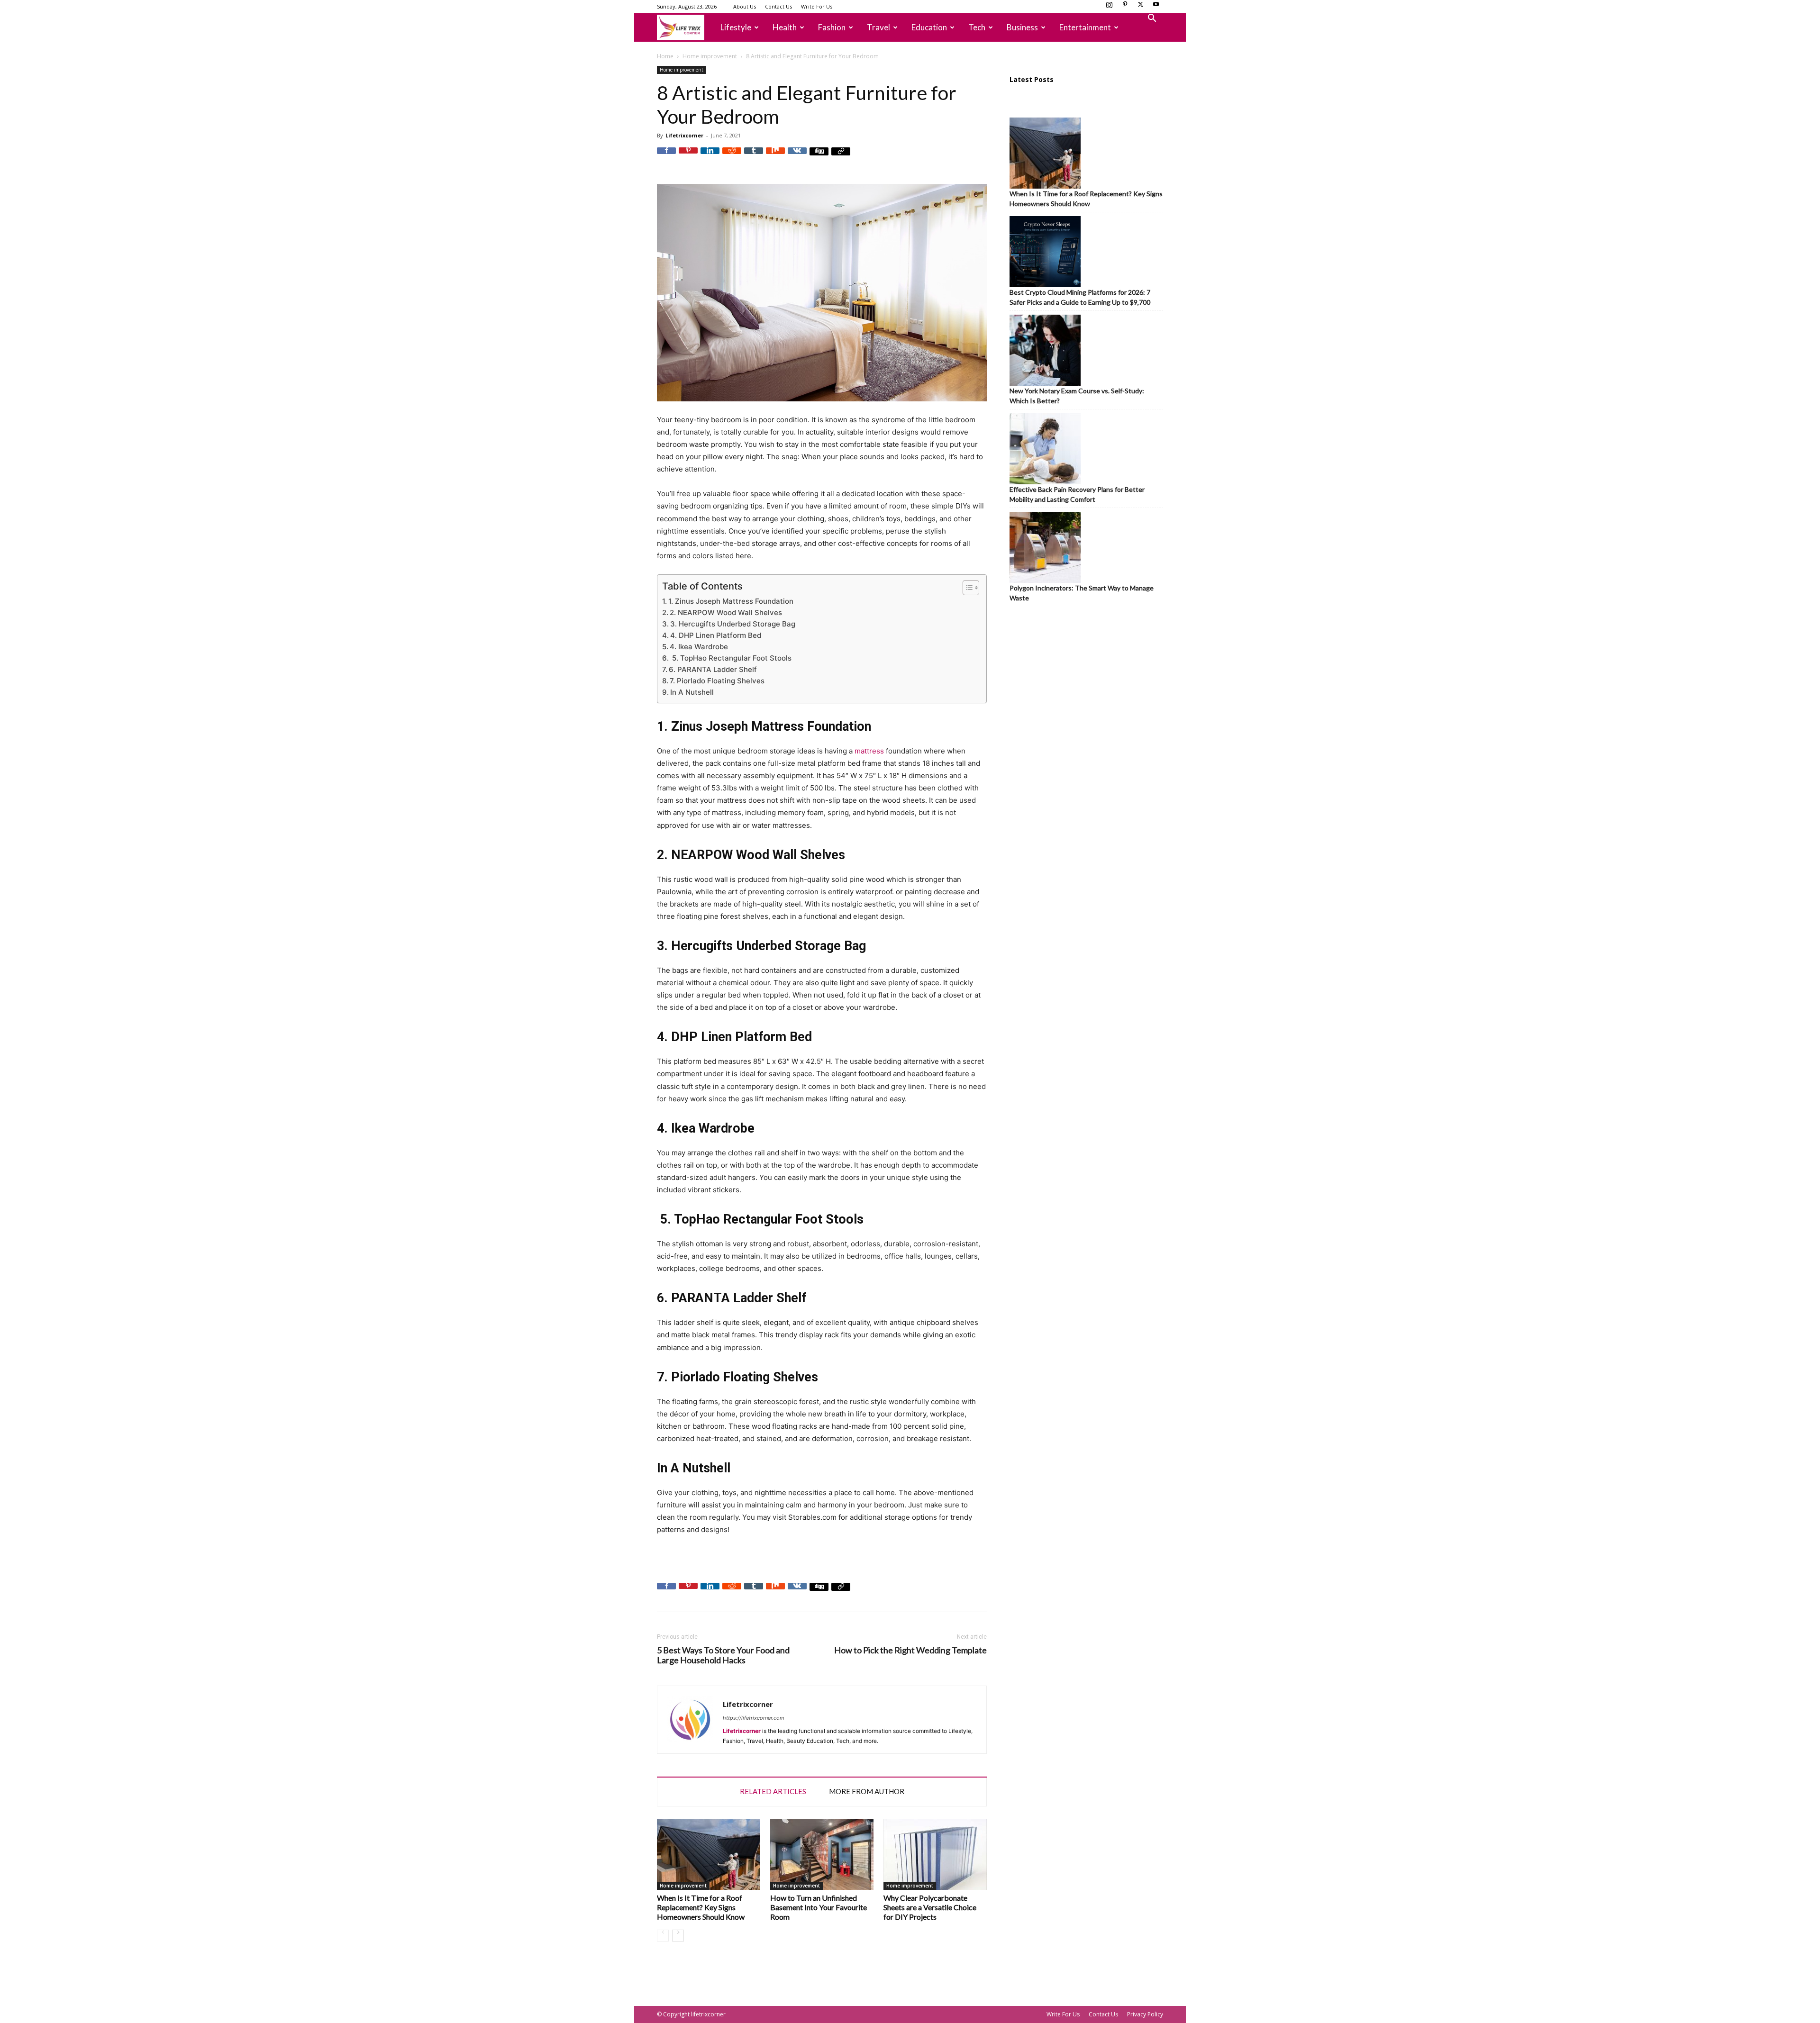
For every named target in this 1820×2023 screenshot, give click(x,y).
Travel (878, 27)
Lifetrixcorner (684, 135)
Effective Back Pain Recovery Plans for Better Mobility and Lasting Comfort (1077, 494)
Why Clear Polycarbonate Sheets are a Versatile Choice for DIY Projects (930, 1907)
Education (929, 27)
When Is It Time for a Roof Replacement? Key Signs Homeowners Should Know (701, 1907)
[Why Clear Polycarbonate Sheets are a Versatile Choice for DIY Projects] (935, 1854)
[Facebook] (666, 157)
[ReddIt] (732, 157)
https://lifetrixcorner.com (754, 1718)
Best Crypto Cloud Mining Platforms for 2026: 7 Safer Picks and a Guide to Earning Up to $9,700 (1080, 297)
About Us (745, 6)
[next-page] (678, 1936)
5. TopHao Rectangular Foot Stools (731, 658)
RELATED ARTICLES (773, 1791)
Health (785, 27)
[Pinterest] (1125, 7)
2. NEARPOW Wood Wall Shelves (726, 612)
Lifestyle (736, 27)
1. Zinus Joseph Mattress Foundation (731, 601)
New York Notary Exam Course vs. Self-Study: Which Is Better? (1077, 396)
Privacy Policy (1145, 2014)
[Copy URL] (841, 157)
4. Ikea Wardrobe (699, 647)
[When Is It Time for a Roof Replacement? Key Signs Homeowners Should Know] (709, 1854)
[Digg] (819, 157)
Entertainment (1085, 27)
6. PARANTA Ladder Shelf (713, 669)
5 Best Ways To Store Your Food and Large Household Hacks (723, 1655)
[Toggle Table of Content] (966, 588)
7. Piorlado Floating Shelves (717, 681)
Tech (977, 27)
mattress (869, 751)
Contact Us (778, 6)
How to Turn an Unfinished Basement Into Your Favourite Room (819, 1907)
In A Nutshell (692, 692)
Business (1022, 27)
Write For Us (817, 6)
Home (665, 56)
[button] (1152, 19)
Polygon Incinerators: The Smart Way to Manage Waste (1082, 593)
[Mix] (775, 157)
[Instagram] (1109, 7)
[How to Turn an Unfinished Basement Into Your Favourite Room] (822, 1854)
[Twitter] (1140, 7)
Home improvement (710, 56)
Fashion (832, 27)
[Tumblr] (754, 157)
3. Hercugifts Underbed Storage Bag (733, 624)
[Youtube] (1156, 7)
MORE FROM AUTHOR (867, 1791)
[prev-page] (663, 1936)
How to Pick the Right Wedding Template (910, 1650)
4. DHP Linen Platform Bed (716, 635)
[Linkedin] (710, 157)
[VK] (797, 157)
